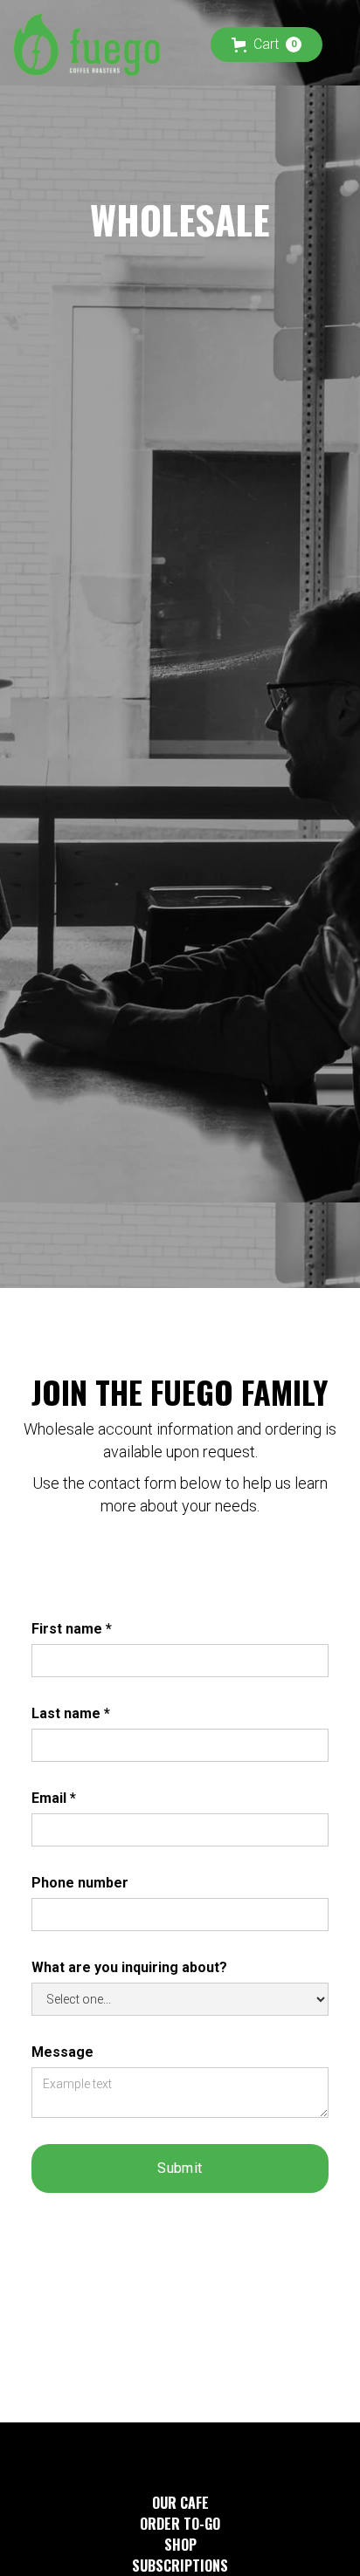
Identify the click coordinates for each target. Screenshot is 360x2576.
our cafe (180, 2503)
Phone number (80, 1883)
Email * (54, 1798)
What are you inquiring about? (129, 1967)
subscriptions (180, 2566)
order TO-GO (180, 2524)
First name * (72, 1629)
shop (180, 2545)
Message (62, 2052)
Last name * (71, 1713)
